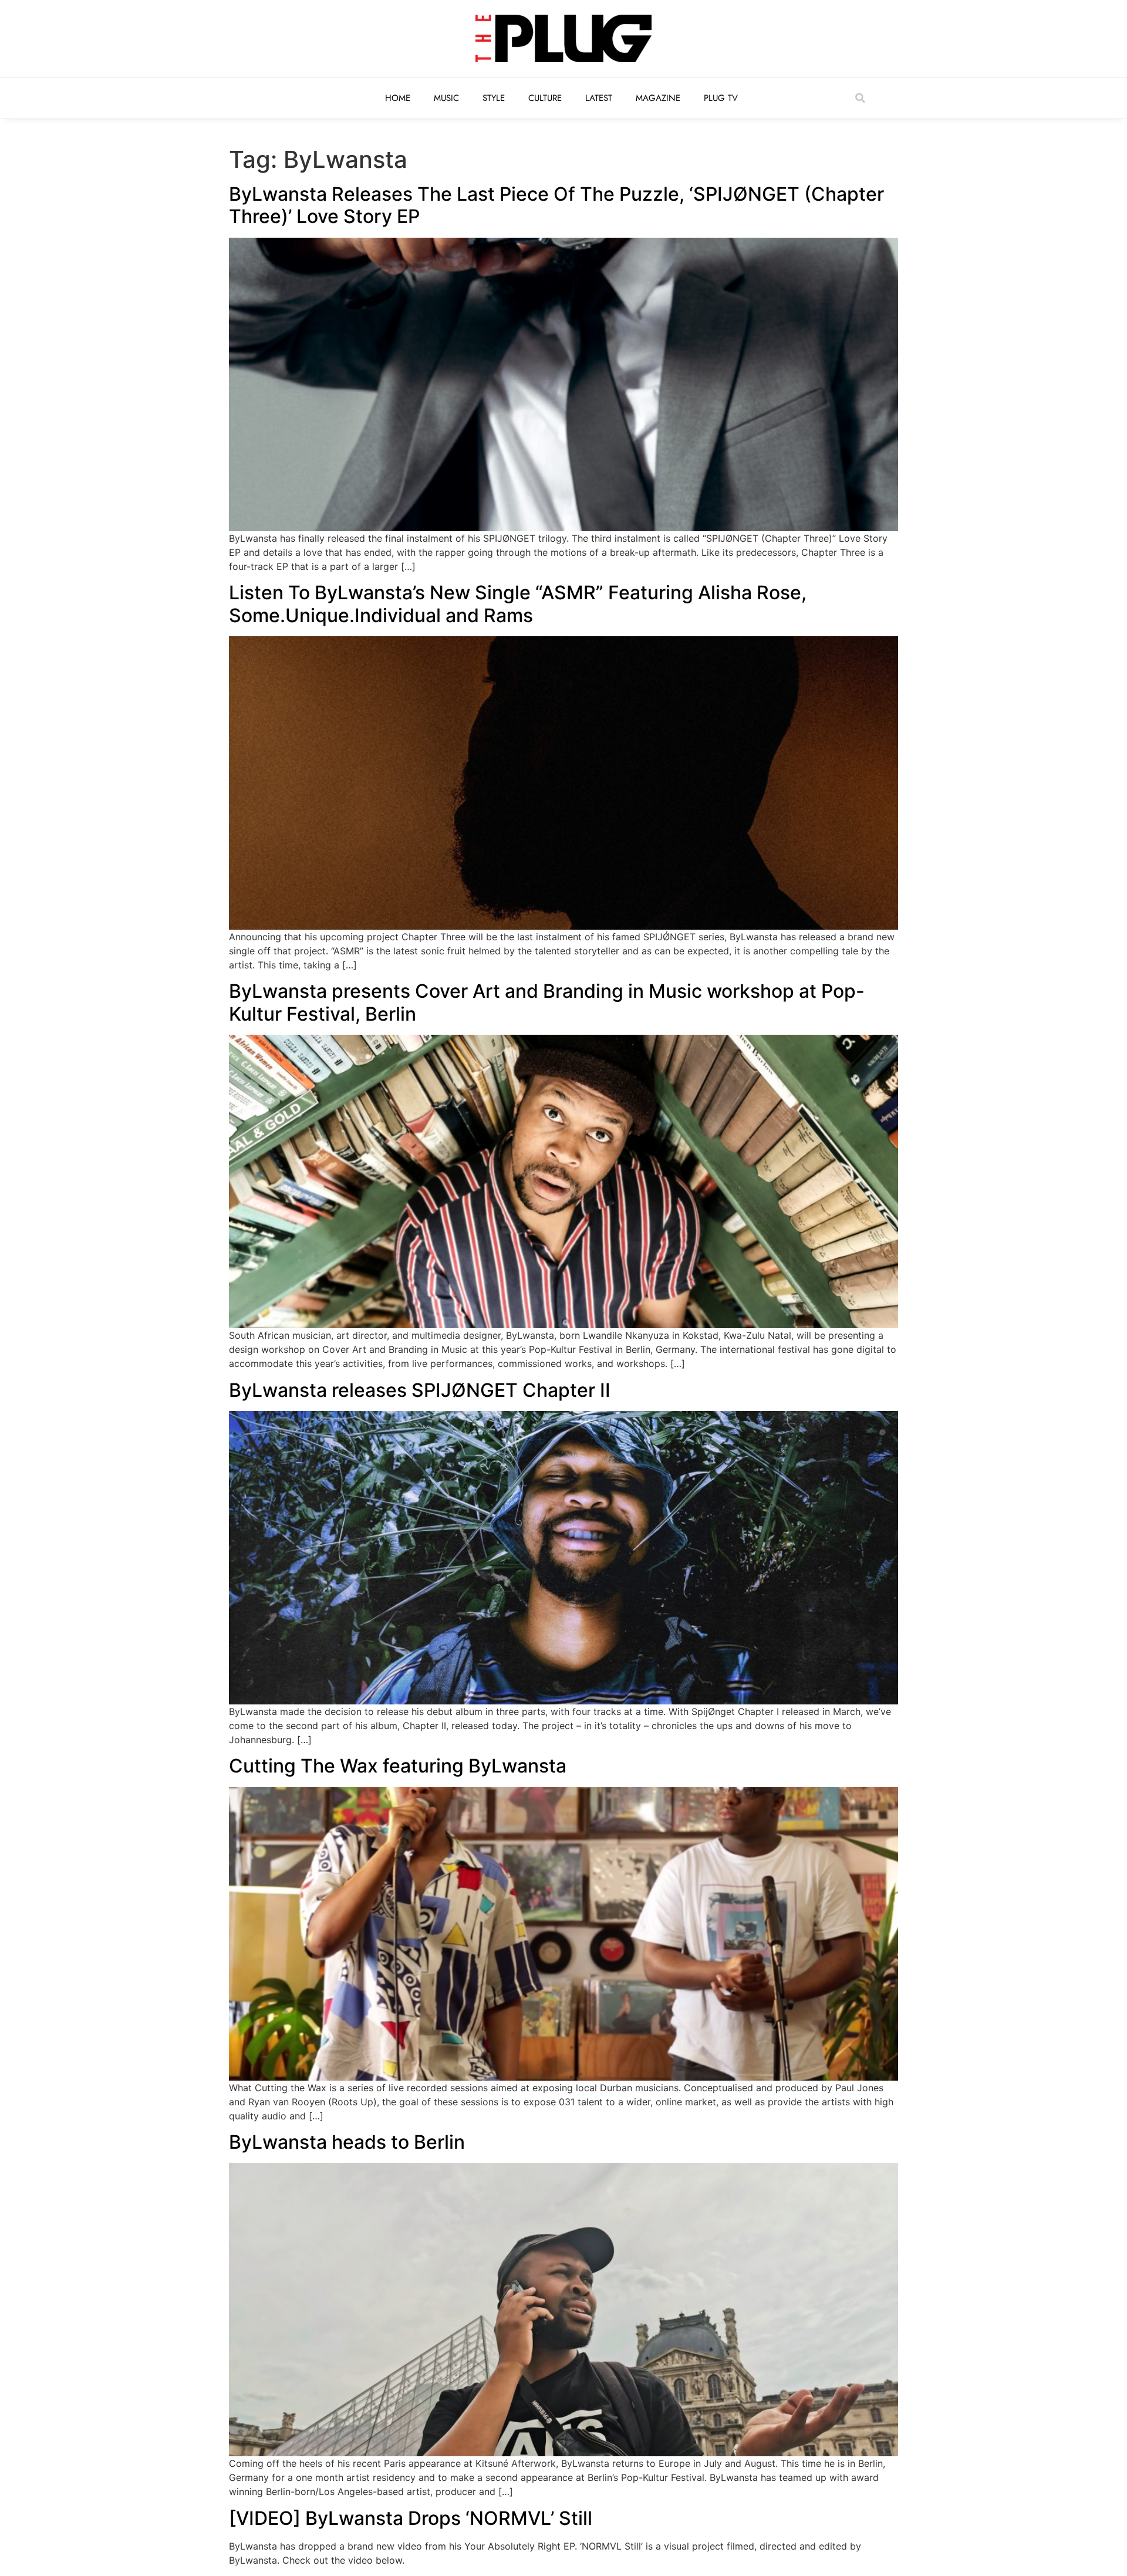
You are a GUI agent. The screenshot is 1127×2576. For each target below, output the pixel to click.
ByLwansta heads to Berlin (347, 2142)
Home (398, 98)
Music (446, 98)
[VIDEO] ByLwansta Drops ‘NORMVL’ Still (411, 2518)
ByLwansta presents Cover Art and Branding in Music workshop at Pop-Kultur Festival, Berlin (547, 1002)
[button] (860, 98)
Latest (599, 98)
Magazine (658, 98)
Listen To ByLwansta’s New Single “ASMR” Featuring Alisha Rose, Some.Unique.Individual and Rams (518, 604)
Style (494, 98)
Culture (545, 98)
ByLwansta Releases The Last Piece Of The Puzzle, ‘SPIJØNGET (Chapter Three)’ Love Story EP (556, 205)
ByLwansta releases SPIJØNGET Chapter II (420, 1390)
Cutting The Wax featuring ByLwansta (398, 1766)
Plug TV (721, 98)
